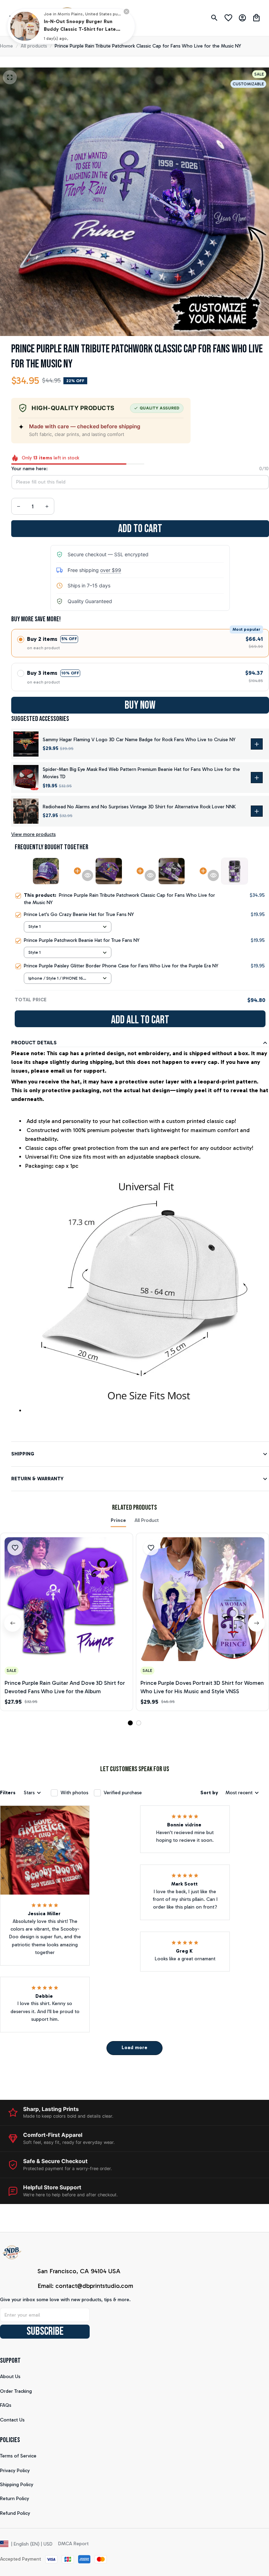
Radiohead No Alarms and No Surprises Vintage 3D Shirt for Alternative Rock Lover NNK (139, 807)
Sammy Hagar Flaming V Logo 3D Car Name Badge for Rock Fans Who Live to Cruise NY (139, 740)
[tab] (130, 1723)
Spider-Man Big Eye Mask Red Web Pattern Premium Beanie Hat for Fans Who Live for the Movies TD (141, 773)
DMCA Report (73, 2544)
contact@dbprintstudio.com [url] (94, 2286)
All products (34, 46)
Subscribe (45, 2331)
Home (6, 46)
